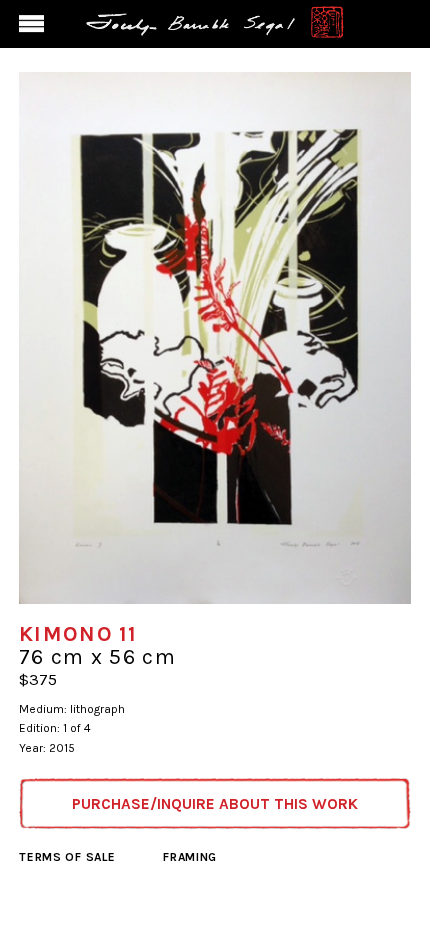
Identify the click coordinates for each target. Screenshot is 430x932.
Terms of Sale (67, 857)
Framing (190, 857)
